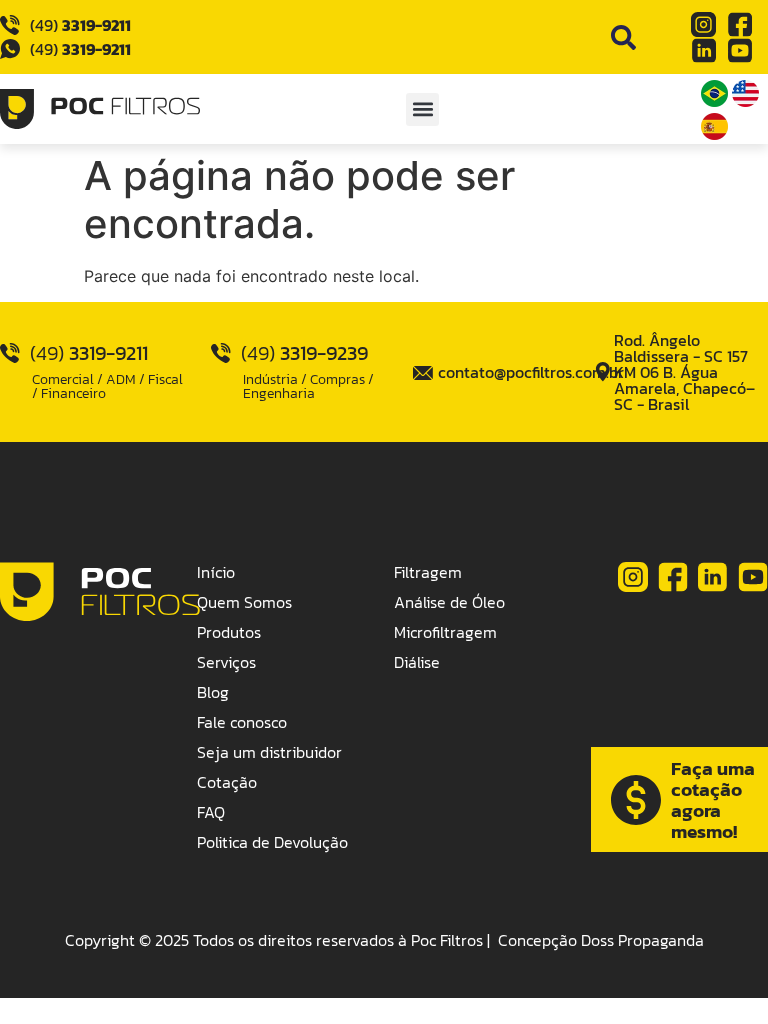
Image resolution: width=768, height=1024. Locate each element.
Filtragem (428, 572)
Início (216, 572)
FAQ (211, 812)
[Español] (714, 134)
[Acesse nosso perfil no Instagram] (704, 25)
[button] (422, 109)
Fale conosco (242, 722)
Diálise (417, 662)
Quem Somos (244, 602)
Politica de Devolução (272, 842)
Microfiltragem (445, 632)
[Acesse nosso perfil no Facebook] (740, 25)
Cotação (227, 782)
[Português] (716, 101)
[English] (745, 101)
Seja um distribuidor (269, 752)
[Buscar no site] (623, 37)
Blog (213, 692)
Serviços (226, 662)
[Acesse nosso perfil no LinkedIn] (704, 51)
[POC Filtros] (100, 109)
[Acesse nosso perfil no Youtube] (740, 51)
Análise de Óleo (449, 602)
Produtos (229, 632)
